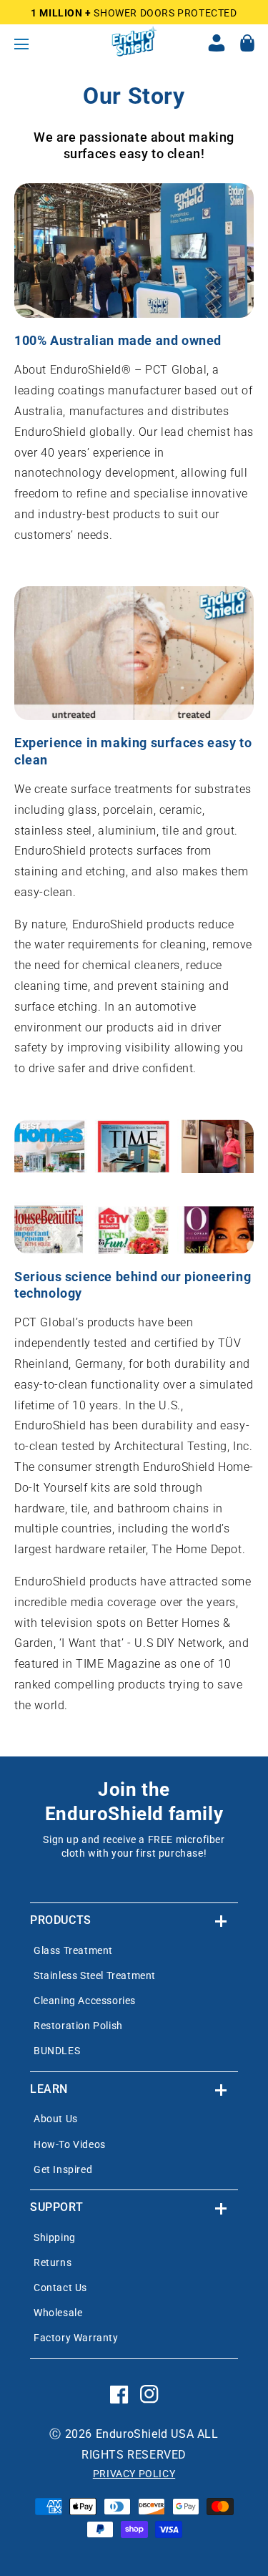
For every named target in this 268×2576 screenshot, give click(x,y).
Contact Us (60, 2288)
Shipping (55, 2237)
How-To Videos (70, 2144)
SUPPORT (56, 2207)
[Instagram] (149, 2406)
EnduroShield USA (145, 2434)
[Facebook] (119, 2406)
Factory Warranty (76, 2338)
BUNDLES (57, 2051)
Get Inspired (63, 2169)
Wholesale (58, 2313)
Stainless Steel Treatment (95, 1975)
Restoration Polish (78, 2026)
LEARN (49, 2089)
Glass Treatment (73, 1950)
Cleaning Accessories (85, 2001)
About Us (56, 2119)
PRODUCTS (61, 1920)
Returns (53, 2262)
